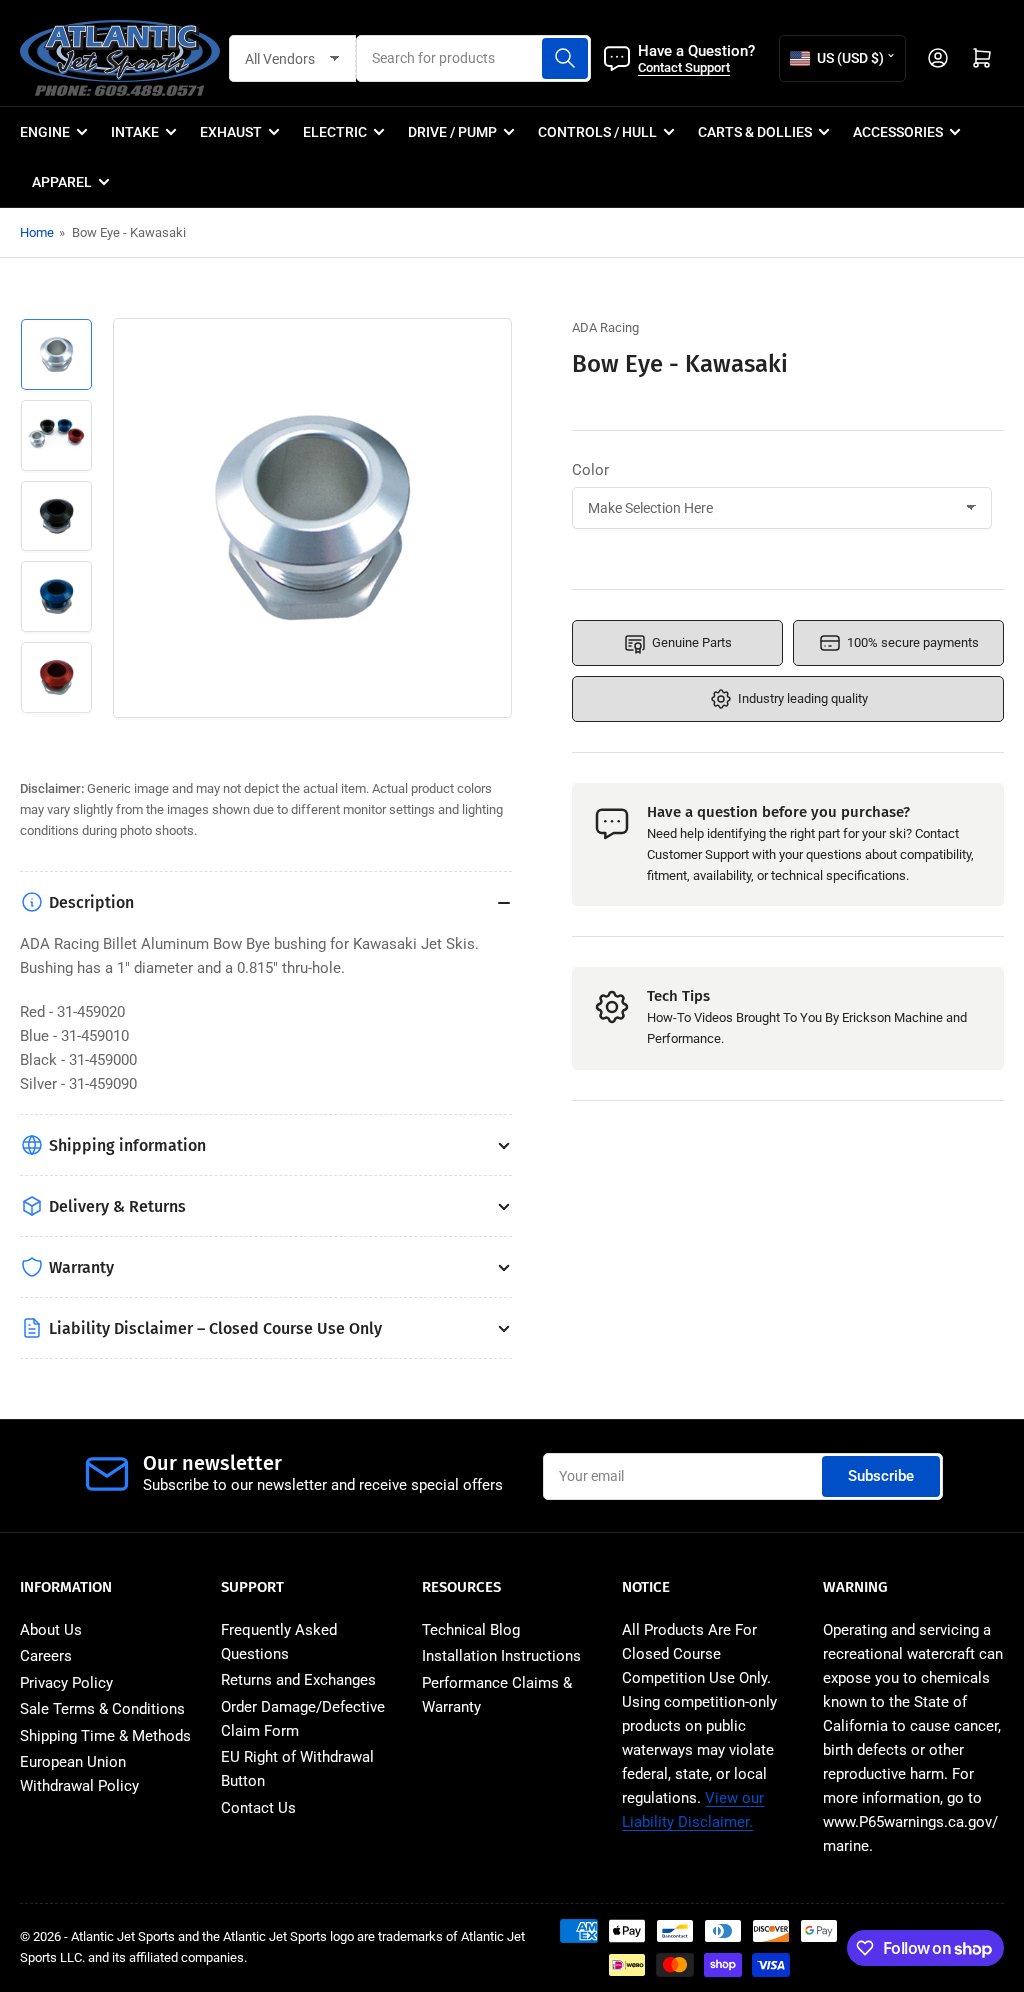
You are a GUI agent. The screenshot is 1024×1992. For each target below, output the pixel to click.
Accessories (898, 132)
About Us (51, 1630)
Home (37, 232)
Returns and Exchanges (298, 1680)
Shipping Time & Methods (105, 1736)
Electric (335, 132)
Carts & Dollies (755, 132)
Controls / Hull (597, 132)
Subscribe (881, 1476)
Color (590, 470)
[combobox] (474, 58)
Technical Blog (471, 1630)
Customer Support (698, 854)
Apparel (62, 182)
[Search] (565, 58)
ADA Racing (605, 327)
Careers (46, 1656)
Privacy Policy (66, 1683)
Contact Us (258, 1808)
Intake (135, 132)
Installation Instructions (501, 1656)
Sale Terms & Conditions (102, 1709)
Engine (45, 132)
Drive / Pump (452, 132)
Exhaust (231, 132)
